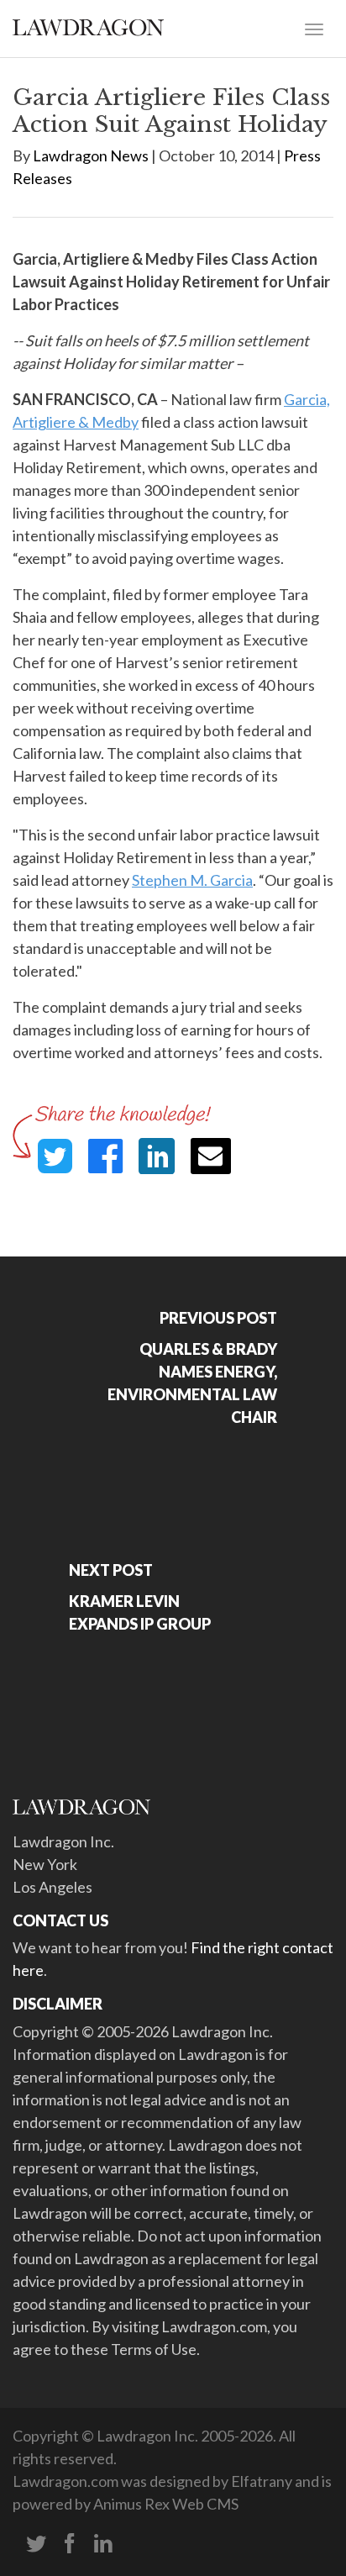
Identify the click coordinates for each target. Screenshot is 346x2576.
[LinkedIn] (103, 2544)
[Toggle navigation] (314, 28)
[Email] (211, 1156)
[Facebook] (70, 2544)
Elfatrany (262, 2481)
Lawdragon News (91, 155)
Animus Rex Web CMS (166, 2504)
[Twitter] (36, 2544)
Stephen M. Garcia (192, 880)
